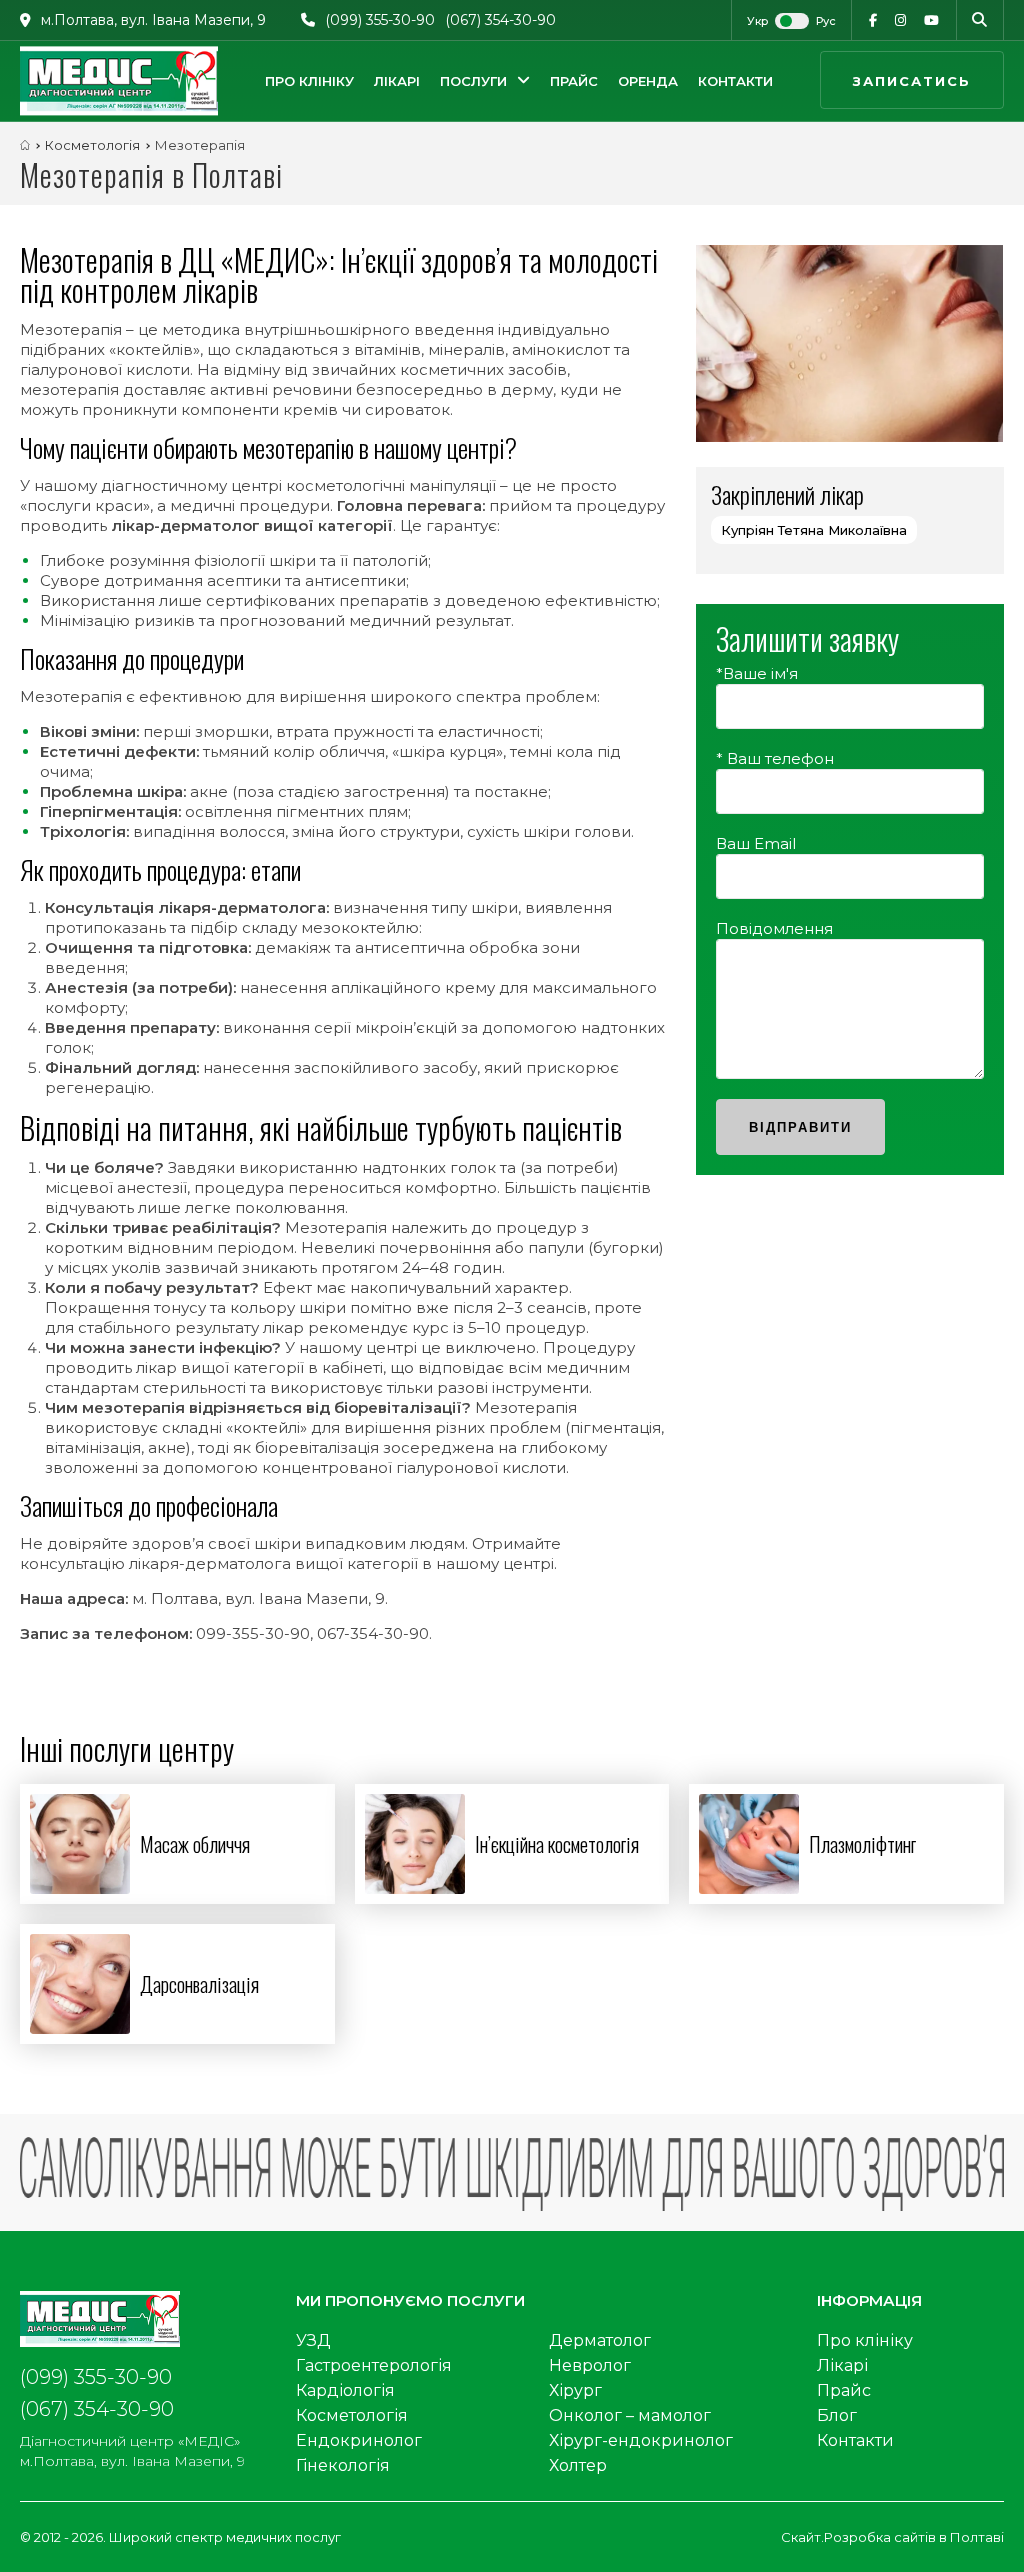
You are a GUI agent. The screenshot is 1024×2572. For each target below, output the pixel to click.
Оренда (648, 81)
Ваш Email (756, 843)
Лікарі (397, 81)
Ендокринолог (359, 2440)
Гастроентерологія (374, 2365)
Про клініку (309, 81)
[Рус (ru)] (817, 21)
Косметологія (352, 2415)
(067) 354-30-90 (500, 20)
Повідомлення (774, 928)
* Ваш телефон (775, 758)
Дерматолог (600, 2340)
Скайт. (802, 2537)
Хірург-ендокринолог (641, 2440)
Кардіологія (345, 2390)
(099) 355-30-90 (380, 20)
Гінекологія (343, 2465)
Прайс (574, 81)
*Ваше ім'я (757, 673)
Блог (837, 2415)
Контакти (735, 81)
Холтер (578, 2465)
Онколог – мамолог (630, 2415)
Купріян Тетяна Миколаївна (814, 530)
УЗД (313, 2340)
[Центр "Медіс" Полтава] (119, 80)
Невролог (590, 2365)
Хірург (575, 2390)
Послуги (473, 81)
